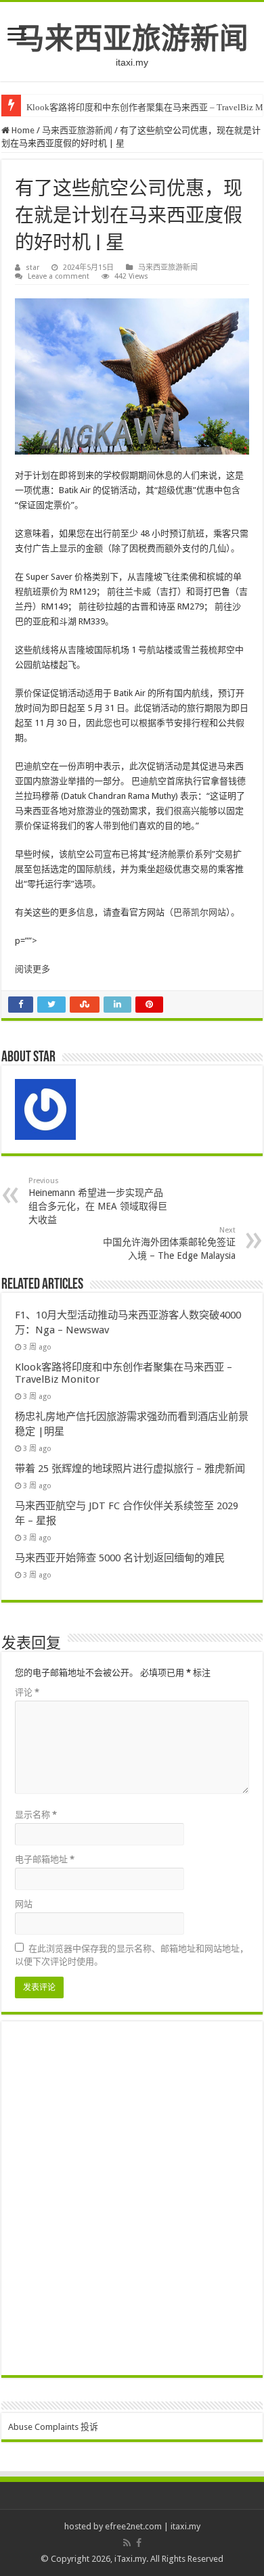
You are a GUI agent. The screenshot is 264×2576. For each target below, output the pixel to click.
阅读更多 (32, 969)
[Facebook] (139, 2543)
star (32, 268)
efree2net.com (133, 2526)
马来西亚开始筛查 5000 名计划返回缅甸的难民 (120, 1558)
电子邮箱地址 (45, 1859)
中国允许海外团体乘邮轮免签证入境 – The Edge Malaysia (169, 1243)
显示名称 (36, 1815)
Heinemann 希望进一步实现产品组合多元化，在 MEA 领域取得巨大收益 (98, 1201)
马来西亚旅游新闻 (132, 39)
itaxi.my (185, 2526)
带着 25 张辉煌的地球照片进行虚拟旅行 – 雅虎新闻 (130, 1469)
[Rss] (127, 2543)
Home (22, 130)
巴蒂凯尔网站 (200, 912)
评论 (27, 1692)
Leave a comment (59, 276)
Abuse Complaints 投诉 (53, 2427)
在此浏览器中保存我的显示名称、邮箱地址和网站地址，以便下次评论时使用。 (132, 1955)
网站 (24, 1904)
